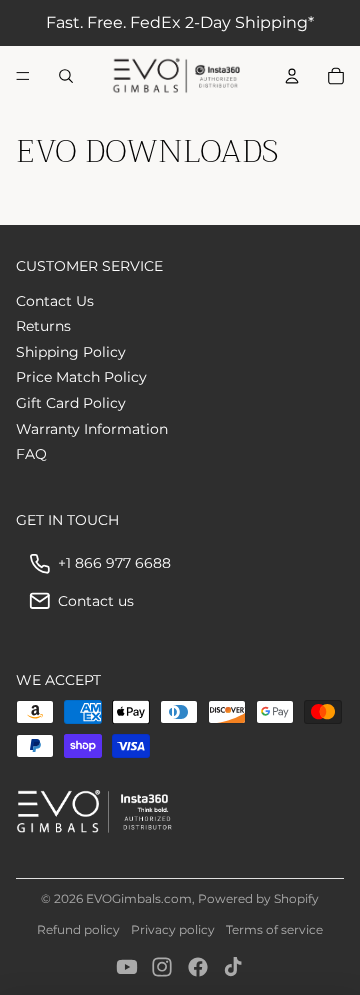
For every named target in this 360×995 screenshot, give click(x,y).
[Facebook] (198, 967)
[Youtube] (127, 967)
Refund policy (78, 929)
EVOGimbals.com (139, 898)
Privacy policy (173, 929)
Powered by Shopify (258, 898)
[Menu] (23, 76)
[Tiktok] (233, 967)
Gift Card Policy (71, 403)
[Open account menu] (292, 76)
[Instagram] (162, 967)
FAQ (31, 454)
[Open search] (66, 76)
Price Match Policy (81, 377)
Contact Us (55, 301)
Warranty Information (92, 429)
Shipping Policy (71, 352)
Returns (43, 326)
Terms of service (274, 929)
